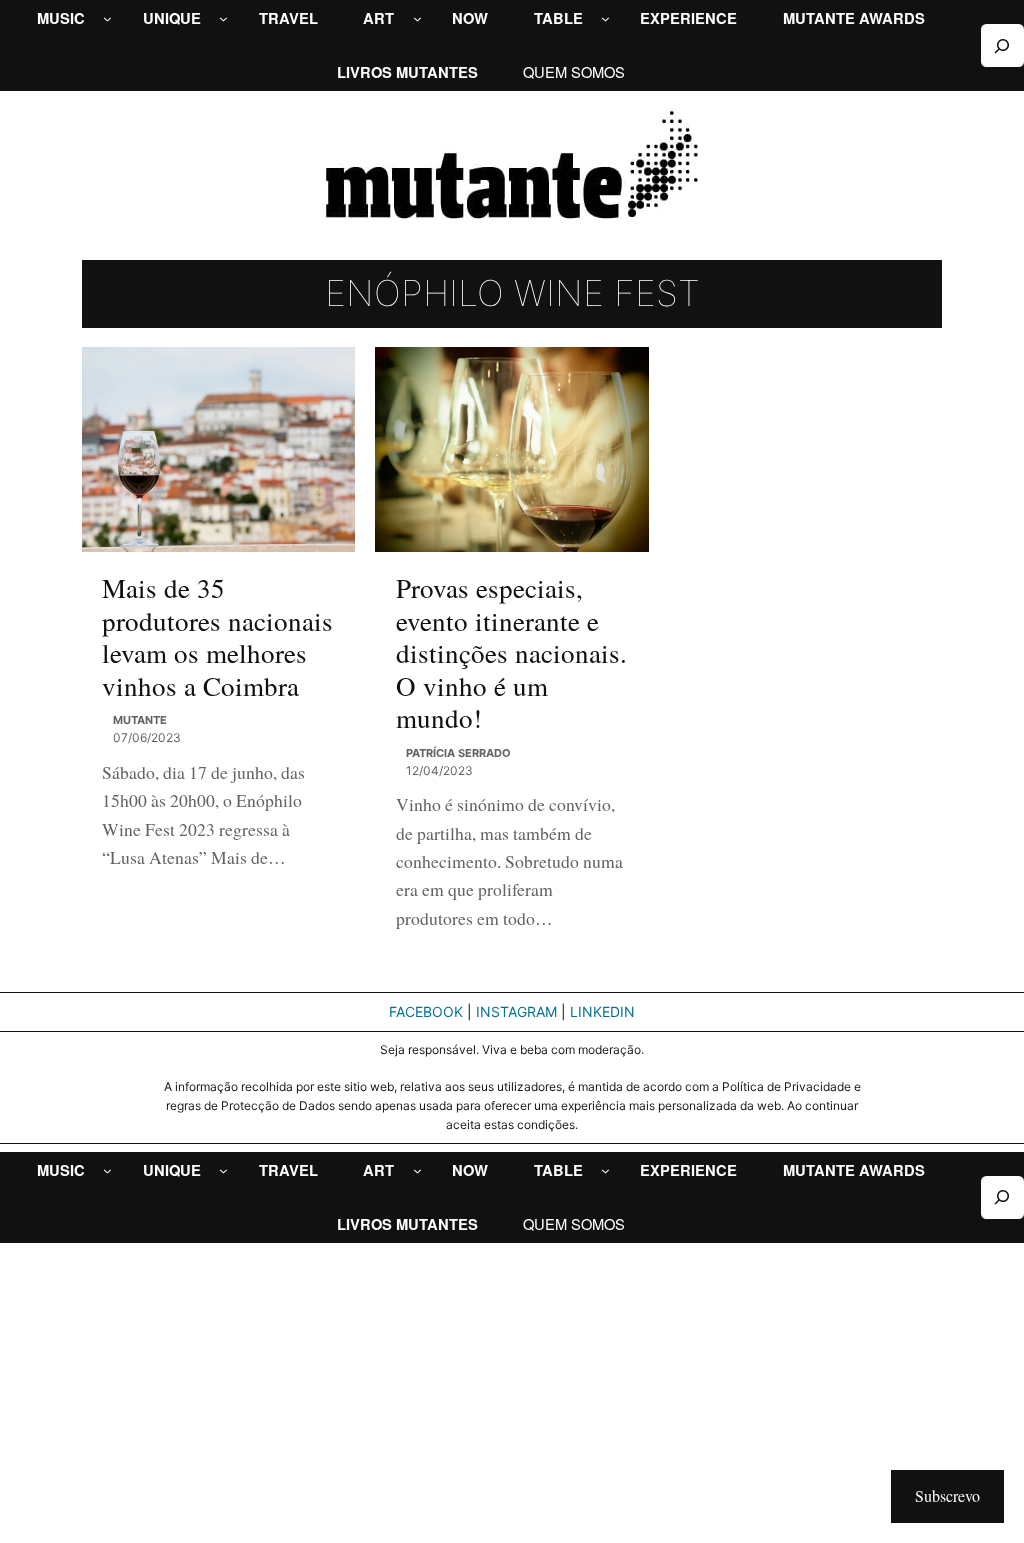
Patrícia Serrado (458, 753)
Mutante (140, 720)
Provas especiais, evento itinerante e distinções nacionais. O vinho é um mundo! (511, 653)
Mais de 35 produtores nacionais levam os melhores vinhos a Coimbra (217, 637)
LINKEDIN (602, 1011)
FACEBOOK (426, 1011)
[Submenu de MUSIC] (107, 18)
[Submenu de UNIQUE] (223, 18)
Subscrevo (947, 1495)
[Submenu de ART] (417, 18)
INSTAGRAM (516, 1011)
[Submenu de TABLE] (605, 18)
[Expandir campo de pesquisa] (1002, 45)
